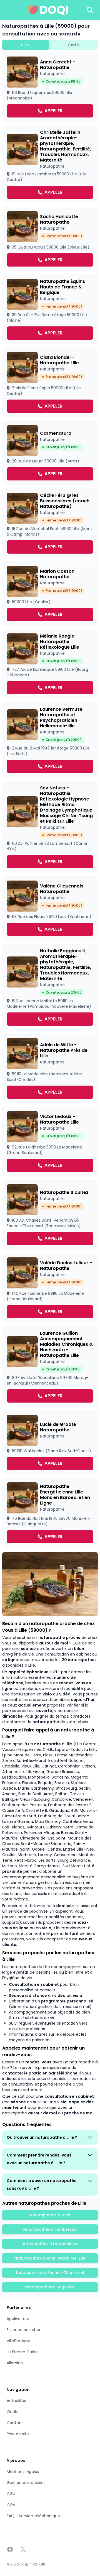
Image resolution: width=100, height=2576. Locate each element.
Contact (15, 2423)
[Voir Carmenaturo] (50, 453)
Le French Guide (22, 2352)
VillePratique (18, 2341)
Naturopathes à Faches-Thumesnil (50, 2273)
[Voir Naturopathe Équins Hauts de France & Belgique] (50, 309)
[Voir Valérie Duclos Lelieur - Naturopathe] (50, 1288)
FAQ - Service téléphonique (33, 2516)
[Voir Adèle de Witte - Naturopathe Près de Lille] (50, 1068)
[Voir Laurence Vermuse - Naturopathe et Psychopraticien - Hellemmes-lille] (50, 740)
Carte (73, 45)
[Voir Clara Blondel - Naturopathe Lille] (50, 382)
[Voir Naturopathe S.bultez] (50, 1215)
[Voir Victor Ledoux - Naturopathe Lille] (50, 1142)
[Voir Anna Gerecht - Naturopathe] (50, 87)
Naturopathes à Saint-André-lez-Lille (50, 2258)
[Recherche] (90, 10)
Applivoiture (18, 2319)
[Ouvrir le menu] (9, 10)
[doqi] (48, 10)
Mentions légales (23, 2472)
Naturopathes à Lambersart (50, 2229)
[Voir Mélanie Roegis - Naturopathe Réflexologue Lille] (50, 664)
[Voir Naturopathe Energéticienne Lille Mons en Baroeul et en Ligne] (50, 1513)
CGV (11, 2505)
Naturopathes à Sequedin (50, 2287)
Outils (12, 2412)
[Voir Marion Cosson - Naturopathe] (50, 594)
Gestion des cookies (26, 2483)
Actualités (16, 2401)
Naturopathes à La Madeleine (50, 2244)
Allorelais (15, 2363)
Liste (25, 45)
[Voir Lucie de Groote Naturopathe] (50, 1442)
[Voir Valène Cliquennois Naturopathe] (50, 908)
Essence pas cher (24, 2330)
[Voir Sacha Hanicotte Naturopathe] (50, 239)
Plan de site (18, 2434)
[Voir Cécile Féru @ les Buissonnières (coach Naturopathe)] (50, 523)
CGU (11, 2494)
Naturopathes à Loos (50, 2215)
